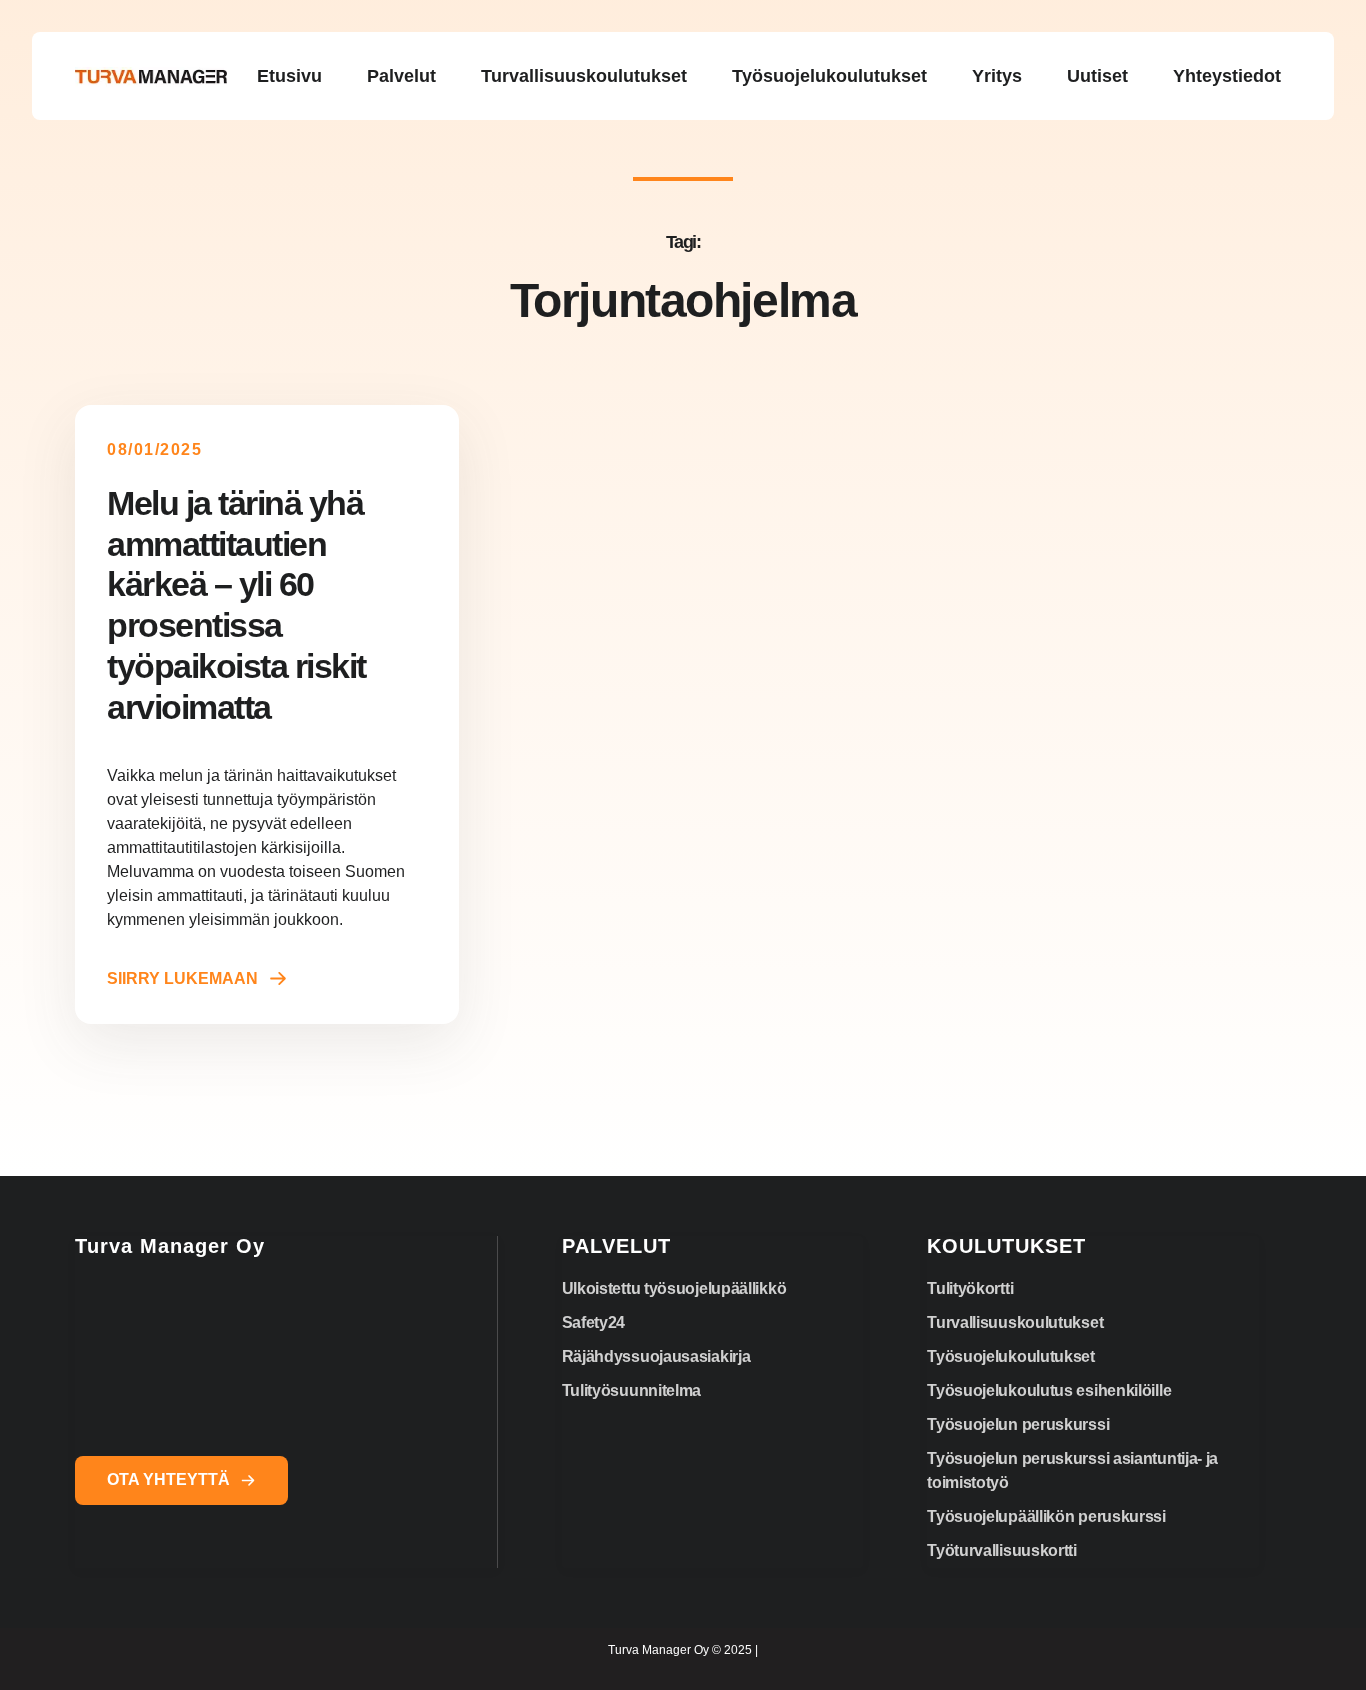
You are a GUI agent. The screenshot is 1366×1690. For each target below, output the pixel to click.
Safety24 (594, 1322)
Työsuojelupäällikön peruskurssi (1046, 1516)
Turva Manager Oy (170, 1246)
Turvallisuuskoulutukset (1015, 1322)
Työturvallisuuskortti (1002, 1550)
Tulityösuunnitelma (632, 1390)
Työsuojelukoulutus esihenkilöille (1049, 1390)
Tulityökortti (970, 1288)
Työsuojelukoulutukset (1011, 1356)
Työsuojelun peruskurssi (1018, 1424)
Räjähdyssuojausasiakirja (656, 1356)
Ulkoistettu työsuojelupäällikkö (674, 1288)
